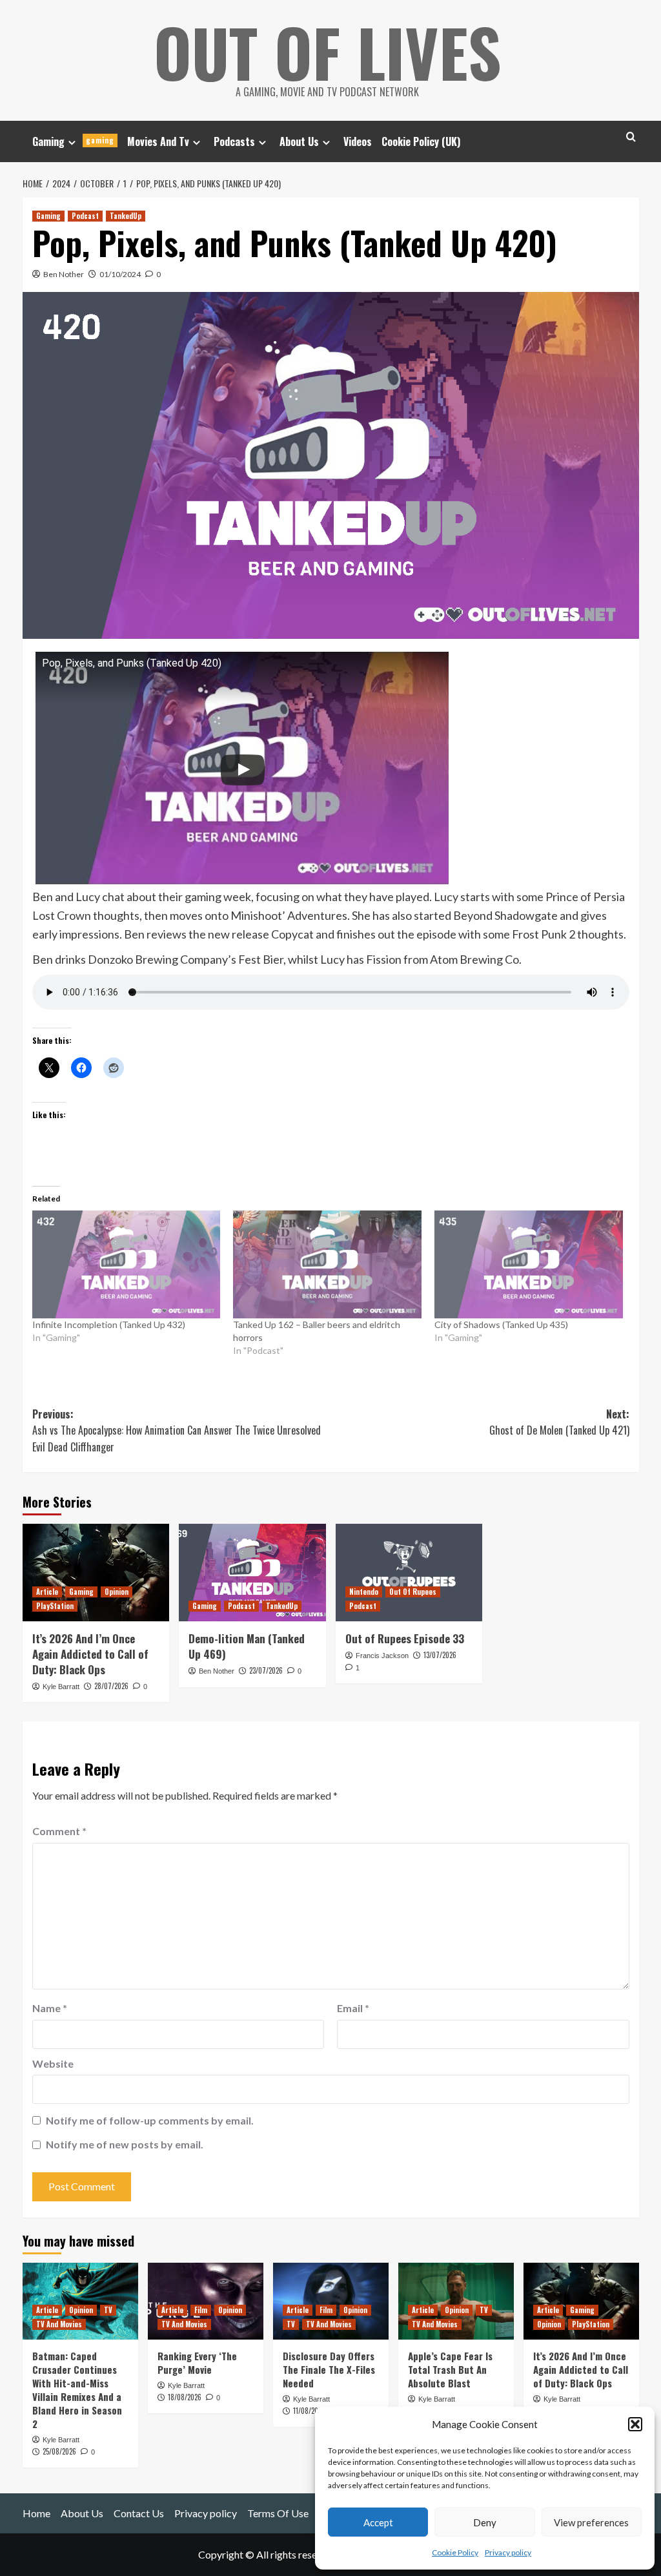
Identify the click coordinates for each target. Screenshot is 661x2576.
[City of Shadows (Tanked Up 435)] (529, 1264)
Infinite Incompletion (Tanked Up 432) (109, 1324)
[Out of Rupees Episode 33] (409, 1573)
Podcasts (234, 141)
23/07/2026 (266, 1670)
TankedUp (126, 216)
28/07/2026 (111, 1686)
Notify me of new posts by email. (125, 2144)
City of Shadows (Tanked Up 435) (501, 1324)
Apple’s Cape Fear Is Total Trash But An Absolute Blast (450, 2369)
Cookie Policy (455, 2552)
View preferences (591, 2522)
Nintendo (364, 1592)
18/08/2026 (185, 2397)
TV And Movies (59, 2324)
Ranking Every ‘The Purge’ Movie (197, 2363)
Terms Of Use (278, 2513)
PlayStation (55, 1606)
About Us (299, 141)
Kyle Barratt (61, 1687)
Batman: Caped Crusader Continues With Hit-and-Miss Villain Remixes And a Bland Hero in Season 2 (77, 2390)
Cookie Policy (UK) (421, 141)
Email (353, 2008)
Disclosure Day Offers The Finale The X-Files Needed (329, 2369)
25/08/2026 (59, 2451)
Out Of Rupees (413, 1592)
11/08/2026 (309, 2411)
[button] (635, 2424)
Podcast (85, 216)
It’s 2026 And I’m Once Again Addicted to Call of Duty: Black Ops (90, 1654)
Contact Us (139, 2513)
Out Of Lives (328, 52)
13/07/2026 (440, 1655)
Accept (378, 2522)
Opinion (117, 1592)
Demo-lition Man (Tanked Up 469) (247, 1646)
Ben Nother (64, 274)
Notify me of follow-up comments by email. (150, 2120)
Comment (59, 1831)
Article (47, 1592)
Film (201, 2310)
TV (108, 2310)
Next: (559, 1422)
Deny (485, 2522)
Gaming (73, 141)
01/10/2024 (120, 274)
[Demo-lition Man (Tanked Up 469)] (252, 1573)
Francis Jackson (382, 1656)
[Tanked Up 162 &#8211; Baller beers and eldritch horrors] (327, 1264)
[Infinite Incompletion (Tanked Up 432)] (127, 1264)
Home (36, 2513)
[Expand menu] (72, 142)
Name (50, 2008)
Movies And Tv (158, 141)
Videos (358, 141)
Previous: (177, 1430)
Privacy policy (508, 2552)
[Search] (631, 137)
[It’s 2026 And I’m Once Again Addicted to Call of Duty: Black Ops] (96, 1573)
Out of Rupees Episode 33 (405, 1638)
